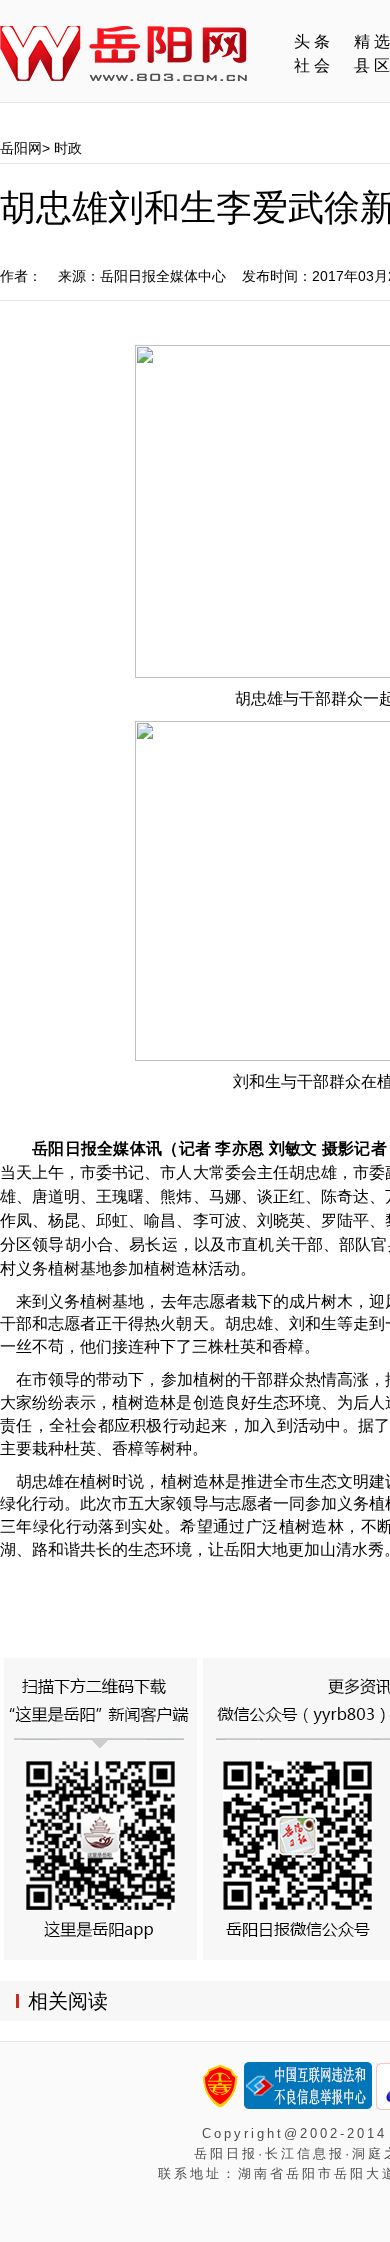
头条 (314, 41)
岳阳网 (21, 148)
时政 (68, 148)
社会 (314, 65)
